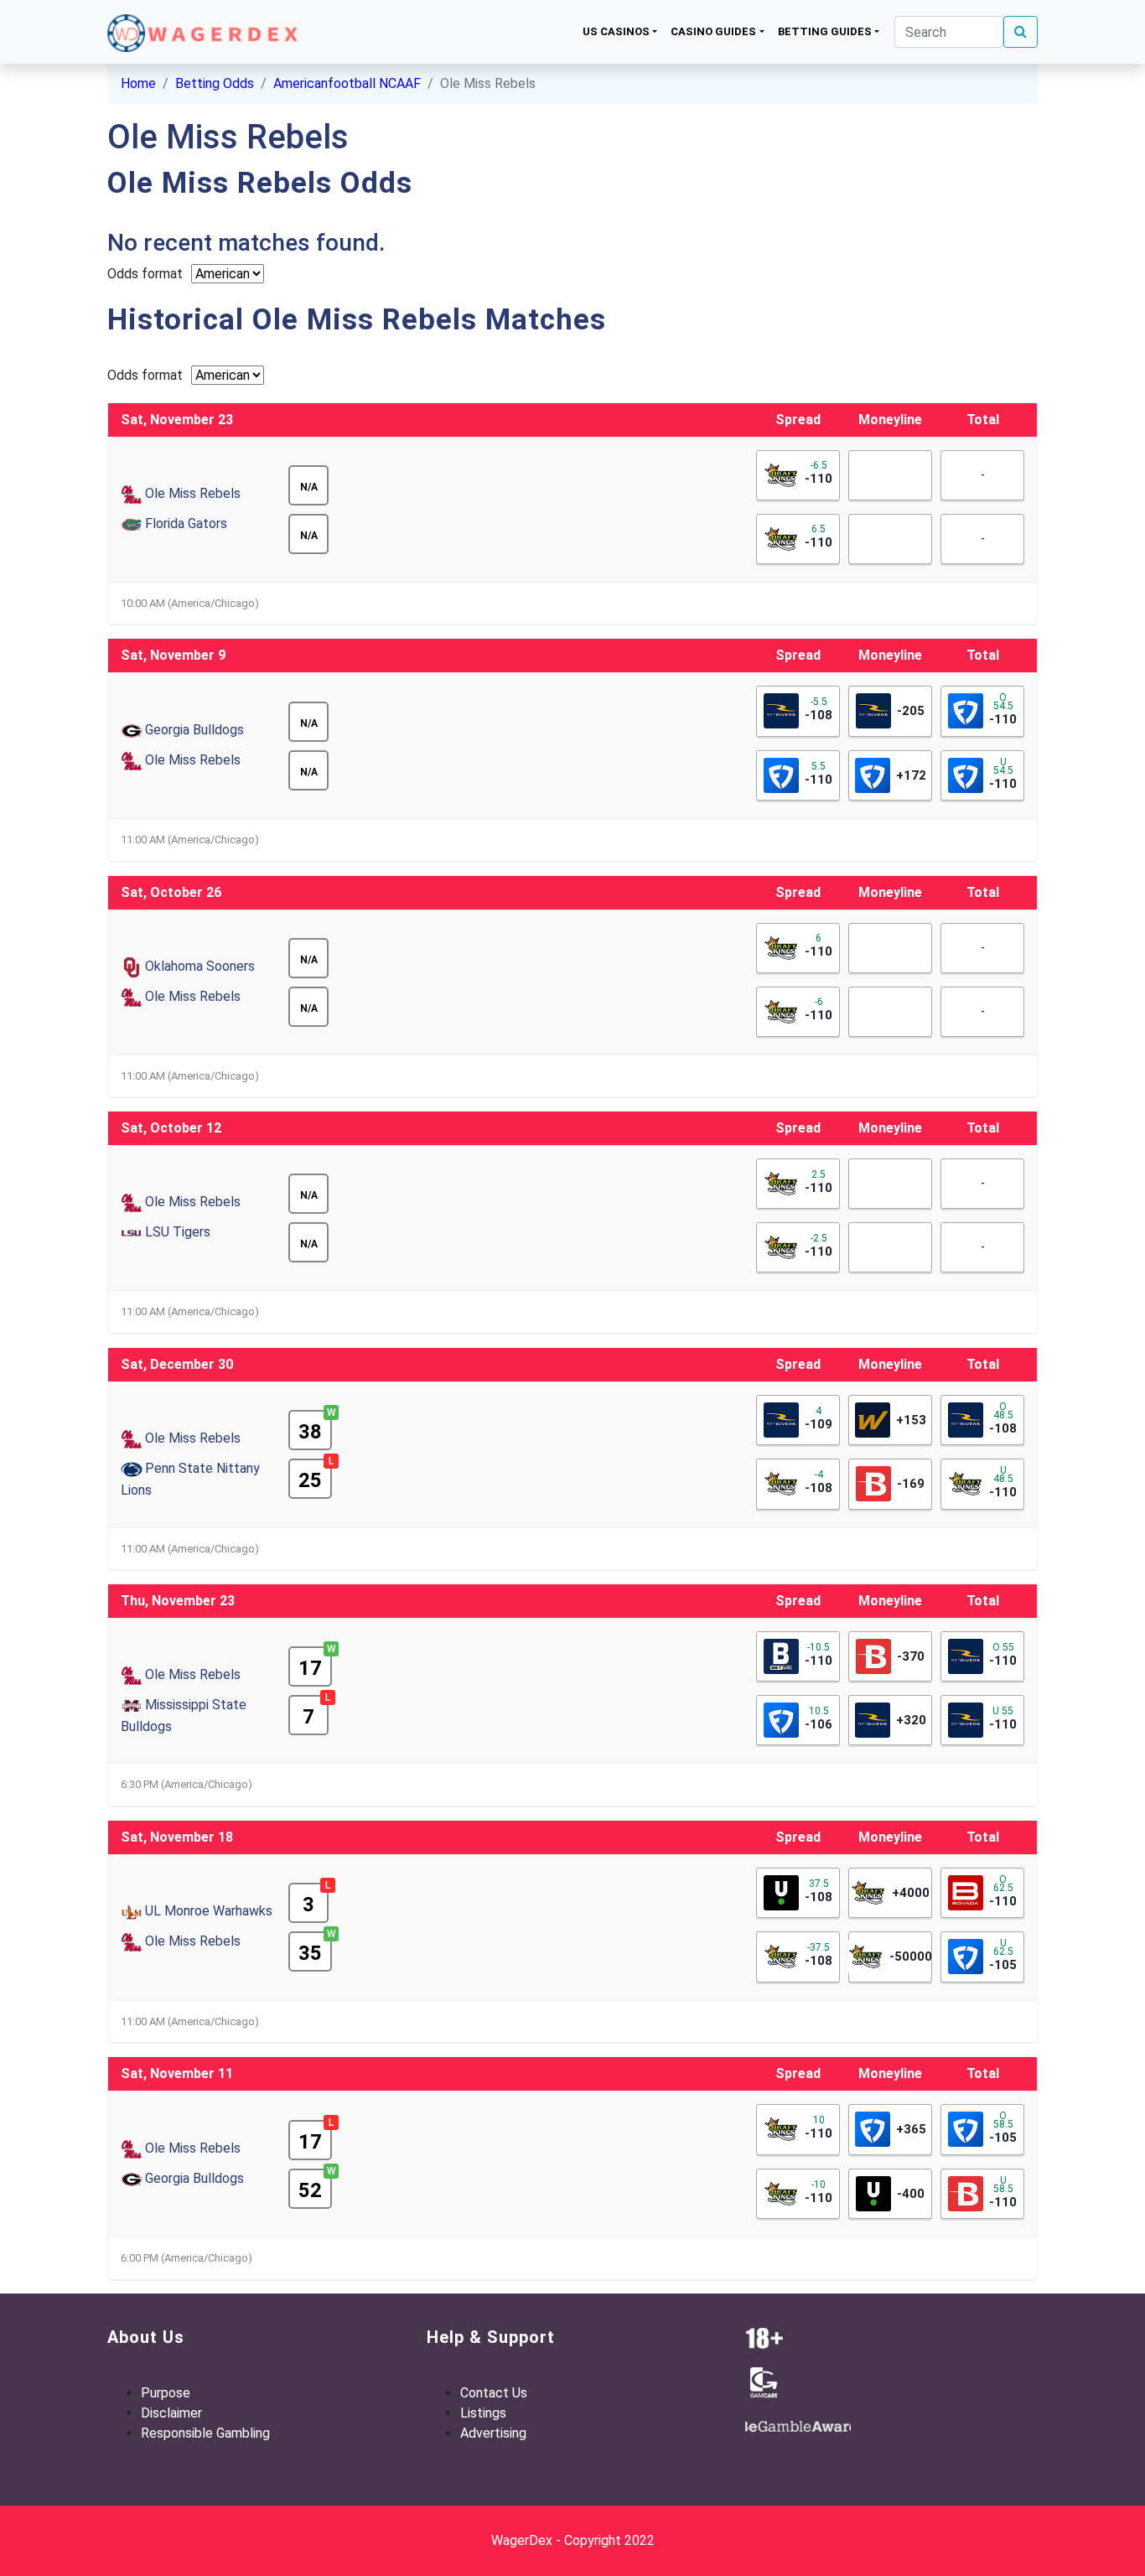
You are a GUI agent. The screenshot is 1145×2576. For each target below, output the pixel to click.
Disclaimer (171, 2413)
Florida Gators (186, 523)
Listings (483, 2413)
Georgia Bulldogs (194, 730)
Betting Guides (825, 31)
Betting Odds (215, 83)
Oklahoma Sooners (200, 966)
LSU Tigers (178, 1232)
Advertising (493, 2433)
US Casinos (616, 31)
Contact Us (494, 2393)
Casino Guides (713, 31)
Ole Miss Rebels (193, 493)
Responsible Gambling (205, 2433)
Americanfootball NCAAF (347, 83)
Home (138, 83)
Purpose (166, 2393)
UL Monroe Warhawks (209, 1911)
